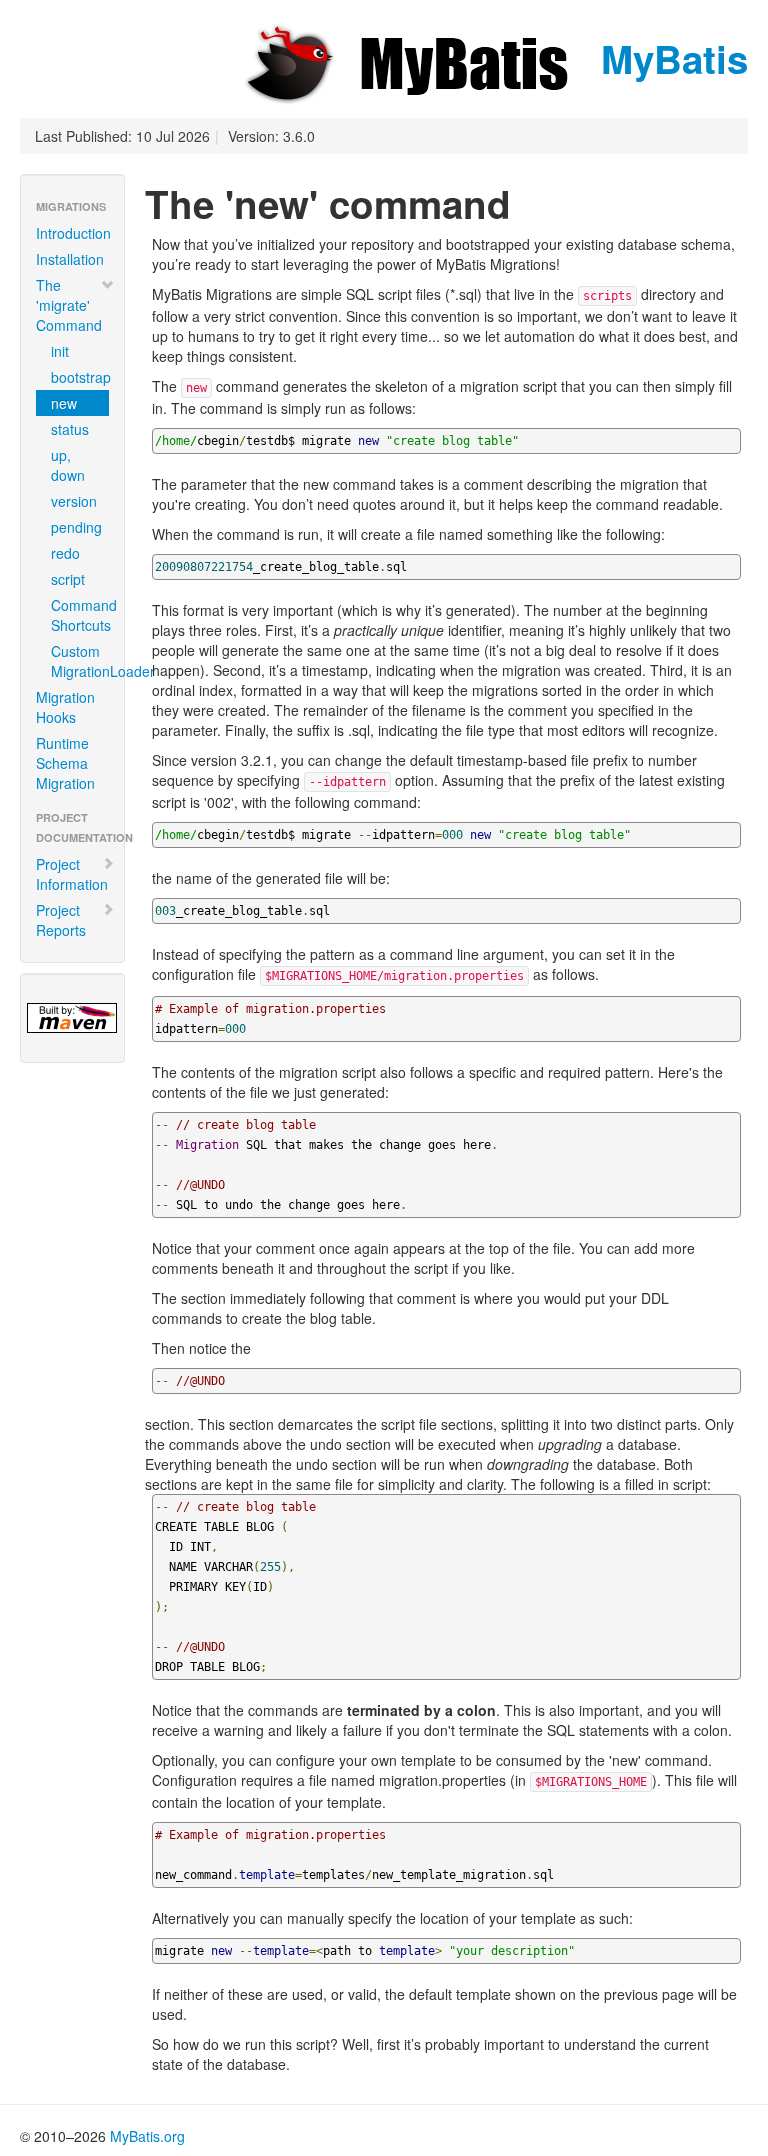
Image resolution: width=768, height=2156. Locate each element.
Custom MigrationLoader (80, 661)
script (68, 579)
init (60, 351)
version (74, 501)
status (70, 429)
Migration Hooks (65, 707)
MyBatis (669, 58)
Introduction (73, 233)
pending (76, 527)
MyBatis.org (147, 2136)
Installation (70, 259)
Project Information (72, 874)
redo (65, 553)
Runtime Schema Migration (65, 763)
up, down (68, 465)
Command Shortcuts (80, 615)
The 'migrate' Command (69, 305)
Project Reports (61, 920)
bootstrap (80, 377)
